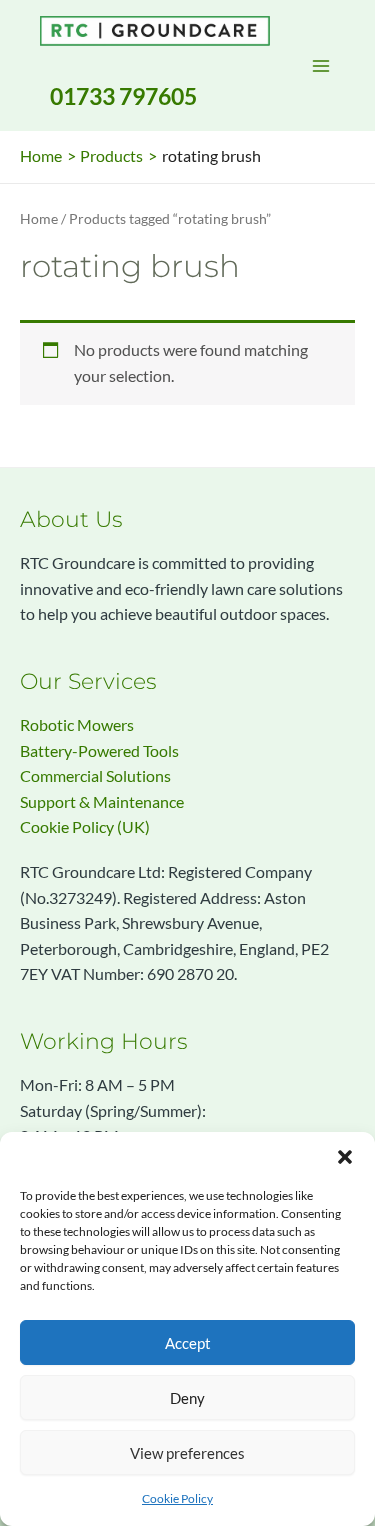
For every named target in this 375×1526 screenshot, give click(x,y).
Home (39, 218)
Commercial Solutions (95, 776)
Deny (187, 1398)
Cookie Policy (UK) (85, 827)
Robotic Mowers (77, 725)
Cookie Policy (177, 1498)
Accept (188, 1343)
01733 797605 (123, 96)
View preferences (187, 1453)
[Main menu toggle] (321, 66)
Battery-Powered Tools (99, 751)
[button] (345, 1157)
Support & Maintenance (102, 802)
